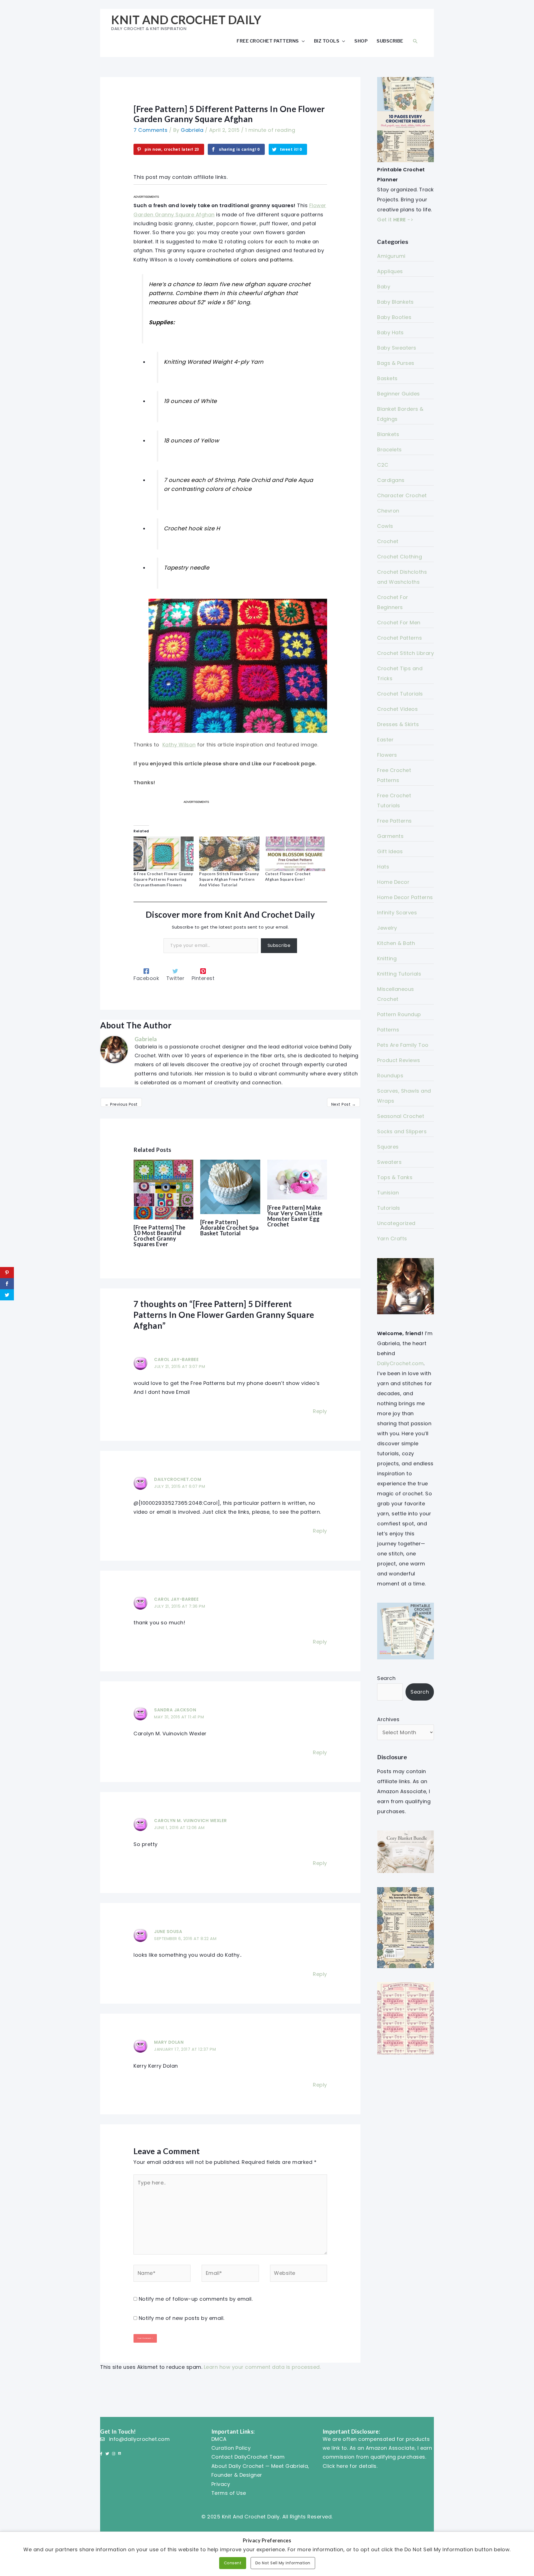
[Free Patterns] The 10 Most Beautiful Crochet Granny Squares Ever (160, 1236)
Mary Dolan (169, 2042)
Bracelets (390, 450)
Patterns (388, 1030)
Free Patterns (395, 821)
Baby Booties (394, 317)
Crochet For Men (399, 623)
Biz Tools (327, 41)
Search (386, 1678)
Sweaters (389, 1162)
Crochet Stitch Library (406, 653)
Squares (388, 1147)
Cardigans (391, 480)
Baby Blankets (395, 302)
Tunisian (388, 1193)
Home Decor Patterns (405, 897)
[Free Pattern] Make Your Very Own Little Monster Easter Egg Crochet (295, 1216)
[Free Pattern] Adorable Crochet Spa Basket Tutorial (229, 1228)
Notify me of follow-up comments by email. (196, 2299)
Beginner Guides (399, 394)
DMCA (219, 2439)
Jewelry (387, 928)
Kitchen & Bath (396, 943)
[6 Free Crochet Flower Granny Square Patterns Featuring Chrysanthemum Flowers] (164, 854)
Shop (361, 41)
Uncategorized (396, 1223)
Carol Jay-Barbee (176, 1359)
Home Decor (393, 882)
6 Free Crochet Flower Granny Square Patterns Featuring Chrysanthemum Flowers (163, 879)
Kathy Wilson (179, 745)
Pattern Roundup (399, 1014)
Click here (335, 2466)
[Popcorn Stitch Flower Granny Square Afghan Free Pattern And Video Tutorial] (229, 854)
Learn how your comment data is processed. (262, 2367)
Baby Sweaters (397, 348)
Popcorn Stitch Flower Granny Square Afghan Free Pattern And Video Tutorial (229, 879)
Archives (388, 1719)
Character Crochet (402, 495)
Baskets (387, 378)
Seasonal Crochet (401, 1116)
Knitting (387, 958)
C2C (383, 465)
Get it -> (395, 220)
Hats (383, 867)
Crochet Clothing (400, 557)
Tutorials (389, 1208)
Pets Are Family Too (403, 1045)
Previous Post (121, 1104)
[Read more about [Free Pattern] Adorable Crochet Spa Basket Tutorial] (230, 1186)
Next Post (344, 1104)
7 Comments (150, 130)
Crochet (388, 541)
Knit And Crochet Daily (186, 20)
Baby (384, 287)
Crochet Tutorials (400, 694)
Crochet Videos (397, 709)
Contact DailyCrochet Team (248, 2457)
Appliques (390, 271)
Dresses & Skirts (398, 724)
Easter (385, 740)
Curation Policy (231, 2448)
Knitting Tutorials (399, 974)
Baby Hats (390, 332)
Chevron (388, 511)
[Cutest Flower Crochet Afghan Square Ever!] (295, 854)
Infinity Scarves (397, 913)
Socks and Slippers (402, 1131)
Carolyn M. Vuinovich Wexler (191, 1821)
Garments (390, 836)
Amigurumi (391, 256)
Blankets (388, 434)
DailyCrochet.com (178, 1479)
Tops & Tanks (395, 1177)
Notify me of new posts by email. (182, 2318)
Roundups (390, 1076)
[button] (415, 41)
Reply (320, 1411)
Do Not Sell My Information (283, 2563)
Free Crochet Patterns (268, 41)
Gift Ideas (390, 851)
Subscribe (390, 41)
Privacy (221, 2484)
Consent (233, 2563)
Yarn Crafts (392, 1238)
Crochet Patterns (400, 638)
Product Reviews (399, 1060)
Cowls (385, 526)
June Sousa (168, 1932)
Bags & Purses (396, 363)
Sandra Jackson (175, 1710)
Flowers (387, 755)
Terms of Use (229, 2493)
